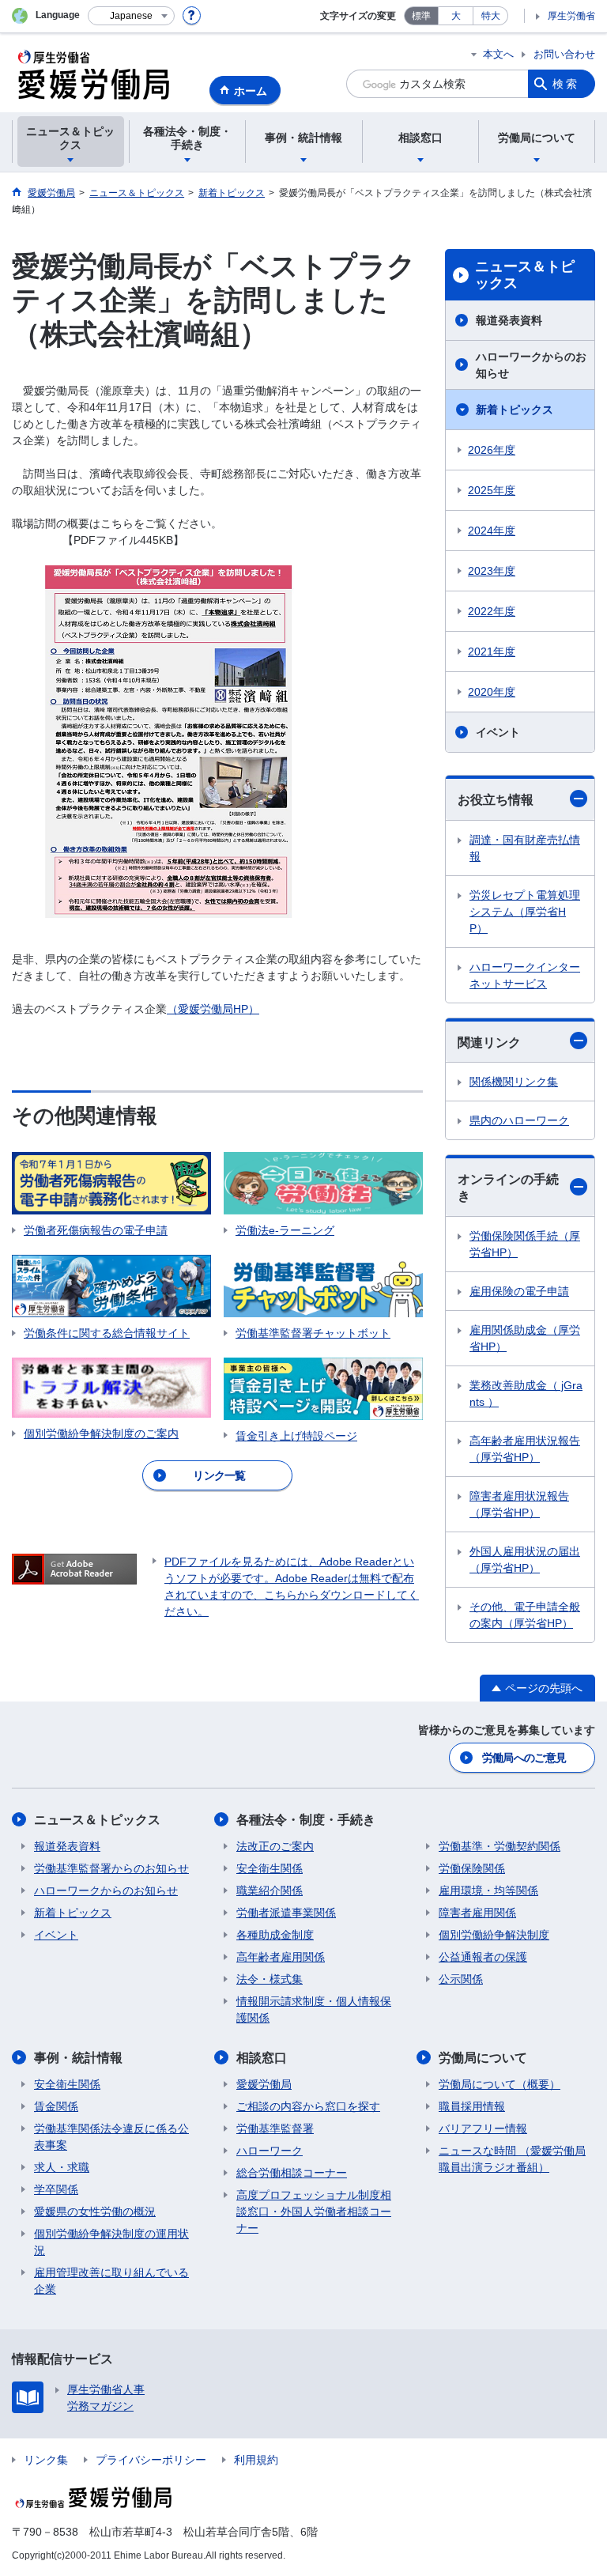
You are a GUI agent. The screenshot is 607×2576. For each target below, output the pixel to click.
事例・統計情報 (78, 2058)
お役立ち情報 (496, 800)
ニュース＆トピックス (525, 275)
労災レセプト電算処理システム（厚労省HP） (525, 912)
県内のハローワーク (519, 1120)
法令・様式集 (270, 1979)
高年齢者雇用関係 (281, 1957)
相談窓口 (262, 2058)
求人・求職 (62, 2167)
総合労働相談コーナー (292, 2173)
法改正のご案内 (275, 1846)
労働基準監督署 (275, 2128)
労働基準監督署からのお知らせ (111, 1868)
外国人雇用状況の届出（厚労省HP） (525, 1560)
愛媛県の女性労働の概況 (95, 2212)
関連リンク (489, 1042)
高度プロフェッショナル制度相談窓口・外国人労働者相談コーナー (314, 2212)
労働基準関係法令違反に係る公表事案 (111, 2137)
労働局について (483, 2058)
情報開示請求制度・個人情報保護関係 (314, 2009)
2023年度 (492, 571)
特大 (491, 16)
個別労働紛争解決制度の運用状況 (111, 2242)
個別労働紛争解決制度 (494, 1935)
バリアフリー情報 (483, 2128)
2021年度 (492, 652)
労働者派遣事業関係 (286, 1913)
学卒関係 (56, 2189)
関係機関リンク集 (514, 1082)
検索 (566, 84)
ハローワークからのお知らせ (531, 365)
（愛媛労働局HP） (213, 1009)
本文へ (498, 54)
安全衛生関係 (270, 1868)
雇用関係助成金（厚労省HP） (525, 1338)
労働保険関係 (472, 1868)
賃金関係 (56, 2106)
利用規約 (256, 2460)
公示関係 (461, 1979)
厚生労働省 (571, 16)
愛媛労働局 (264, 2084)
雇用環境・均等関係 (488, 1890)
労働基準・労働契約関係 (500, 1846)
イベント (498, 732)
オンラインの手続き (508, 1188)
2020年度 (492, 692)
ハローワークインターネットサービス (525, 975)
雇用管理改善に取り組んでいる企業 (111, 2281)
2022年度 (492, 611)
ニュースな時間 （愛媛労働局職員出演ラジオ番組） (512, 2159)
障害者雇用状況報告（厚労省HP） (519, 1504)
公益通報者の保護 (483, 1957)
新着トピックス (515, 410)
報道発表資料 (509, 320)
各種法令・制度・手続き (306, 1820)
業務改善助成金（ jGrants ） (526, 1394)
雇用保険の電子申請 (519, 1291)
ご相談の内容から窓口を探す (308, 2106)
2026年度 (492, 450)
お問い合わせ (564, 54)
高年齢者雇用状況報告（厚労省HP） (525, 1449)
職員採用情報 (472, 2106)
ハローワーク (270, 2151)
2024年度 (492, 531)
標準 (421, 16)
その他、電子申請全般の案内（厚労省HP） (525, 1615)
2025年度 (492, 490)
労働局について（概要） (500, 2084)
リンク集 (46, 2460)
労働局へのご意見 (524, 1758)
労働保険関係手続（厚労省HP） (525, 1244)
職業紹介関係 (270, 1890)
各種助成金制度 (275, 1935)
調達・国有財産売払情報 (525, 848)
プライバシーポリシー (151, 2460)
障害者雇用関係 (477, 1913)
